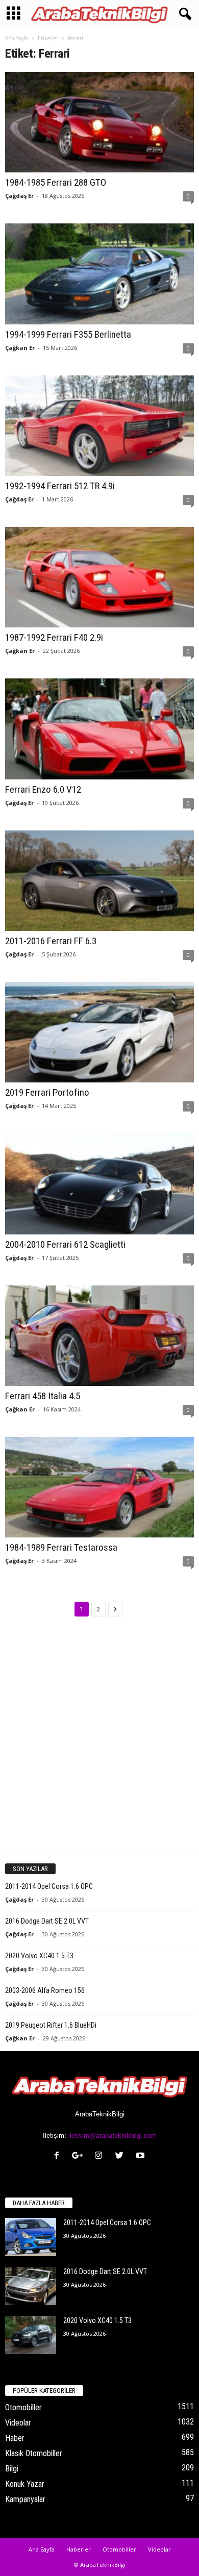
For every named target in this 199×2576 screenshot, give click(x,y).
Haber (15, 2438)
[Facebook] (59, 2156)
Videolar (18, 2423)
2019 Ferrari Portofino (47, 1092)
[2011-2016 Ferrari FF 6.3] (99, 881)
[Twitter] (122, 2156)
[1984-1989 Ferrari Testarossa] (99, 1487)
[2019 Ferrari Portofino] (99, 1032)
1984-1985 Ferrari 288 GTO (56, 182)
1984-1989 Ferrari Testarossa (61, 1547)
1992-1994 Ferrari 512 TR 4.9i (60, 486)
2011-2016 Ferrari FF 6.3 (51, 941)
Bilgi (12, 2469)
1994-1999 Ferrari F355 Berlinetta (68, 334)
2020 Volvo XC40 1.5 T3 (39, 1956)
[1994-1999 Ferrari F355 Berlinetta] (99, 274)
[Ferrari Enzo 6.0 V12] (99, 729)
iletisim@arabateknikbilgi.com (113, 2136)
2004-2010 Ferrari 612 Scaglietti (65, 1244)
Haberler (79, 2549)
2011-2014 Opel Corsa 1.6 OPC (49, 1886)
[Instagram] (101, 2156)
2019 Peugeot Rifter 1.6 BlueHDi (51, 2025)
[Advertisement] (99, 1744)
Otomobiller (23, 2407)
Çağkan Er (20, 348)
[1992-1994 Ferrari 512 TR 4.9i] (99, 426)
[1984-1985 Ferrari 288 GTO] (99, 122)
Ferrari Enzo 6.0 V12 (43, 789)
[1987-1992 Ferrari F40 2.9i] (99, 577)
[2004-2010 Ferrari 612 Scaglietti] (99, 1184)
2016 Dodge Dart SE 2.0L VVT (47, 1921)
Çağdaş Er (19, 196)
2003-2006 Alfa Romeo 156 (45, 1990)
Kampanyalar (25, 2499)
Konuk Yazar (25, 2484)
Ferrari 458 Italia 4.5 (43, 1396)
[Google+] (80, 2156)
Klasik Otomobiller (34, 2453)
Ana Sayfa (17, 38)
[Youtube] (142, 2156)
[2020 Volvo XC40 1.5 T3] (31, 2335)
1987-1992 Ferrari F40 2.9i (54, 637)
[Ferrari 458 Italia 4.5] (99, 1336)
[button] (183, 14)
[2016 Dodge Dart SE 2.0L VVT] (31, 2286)
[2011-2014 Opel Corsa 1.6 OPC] (31, 2237)
